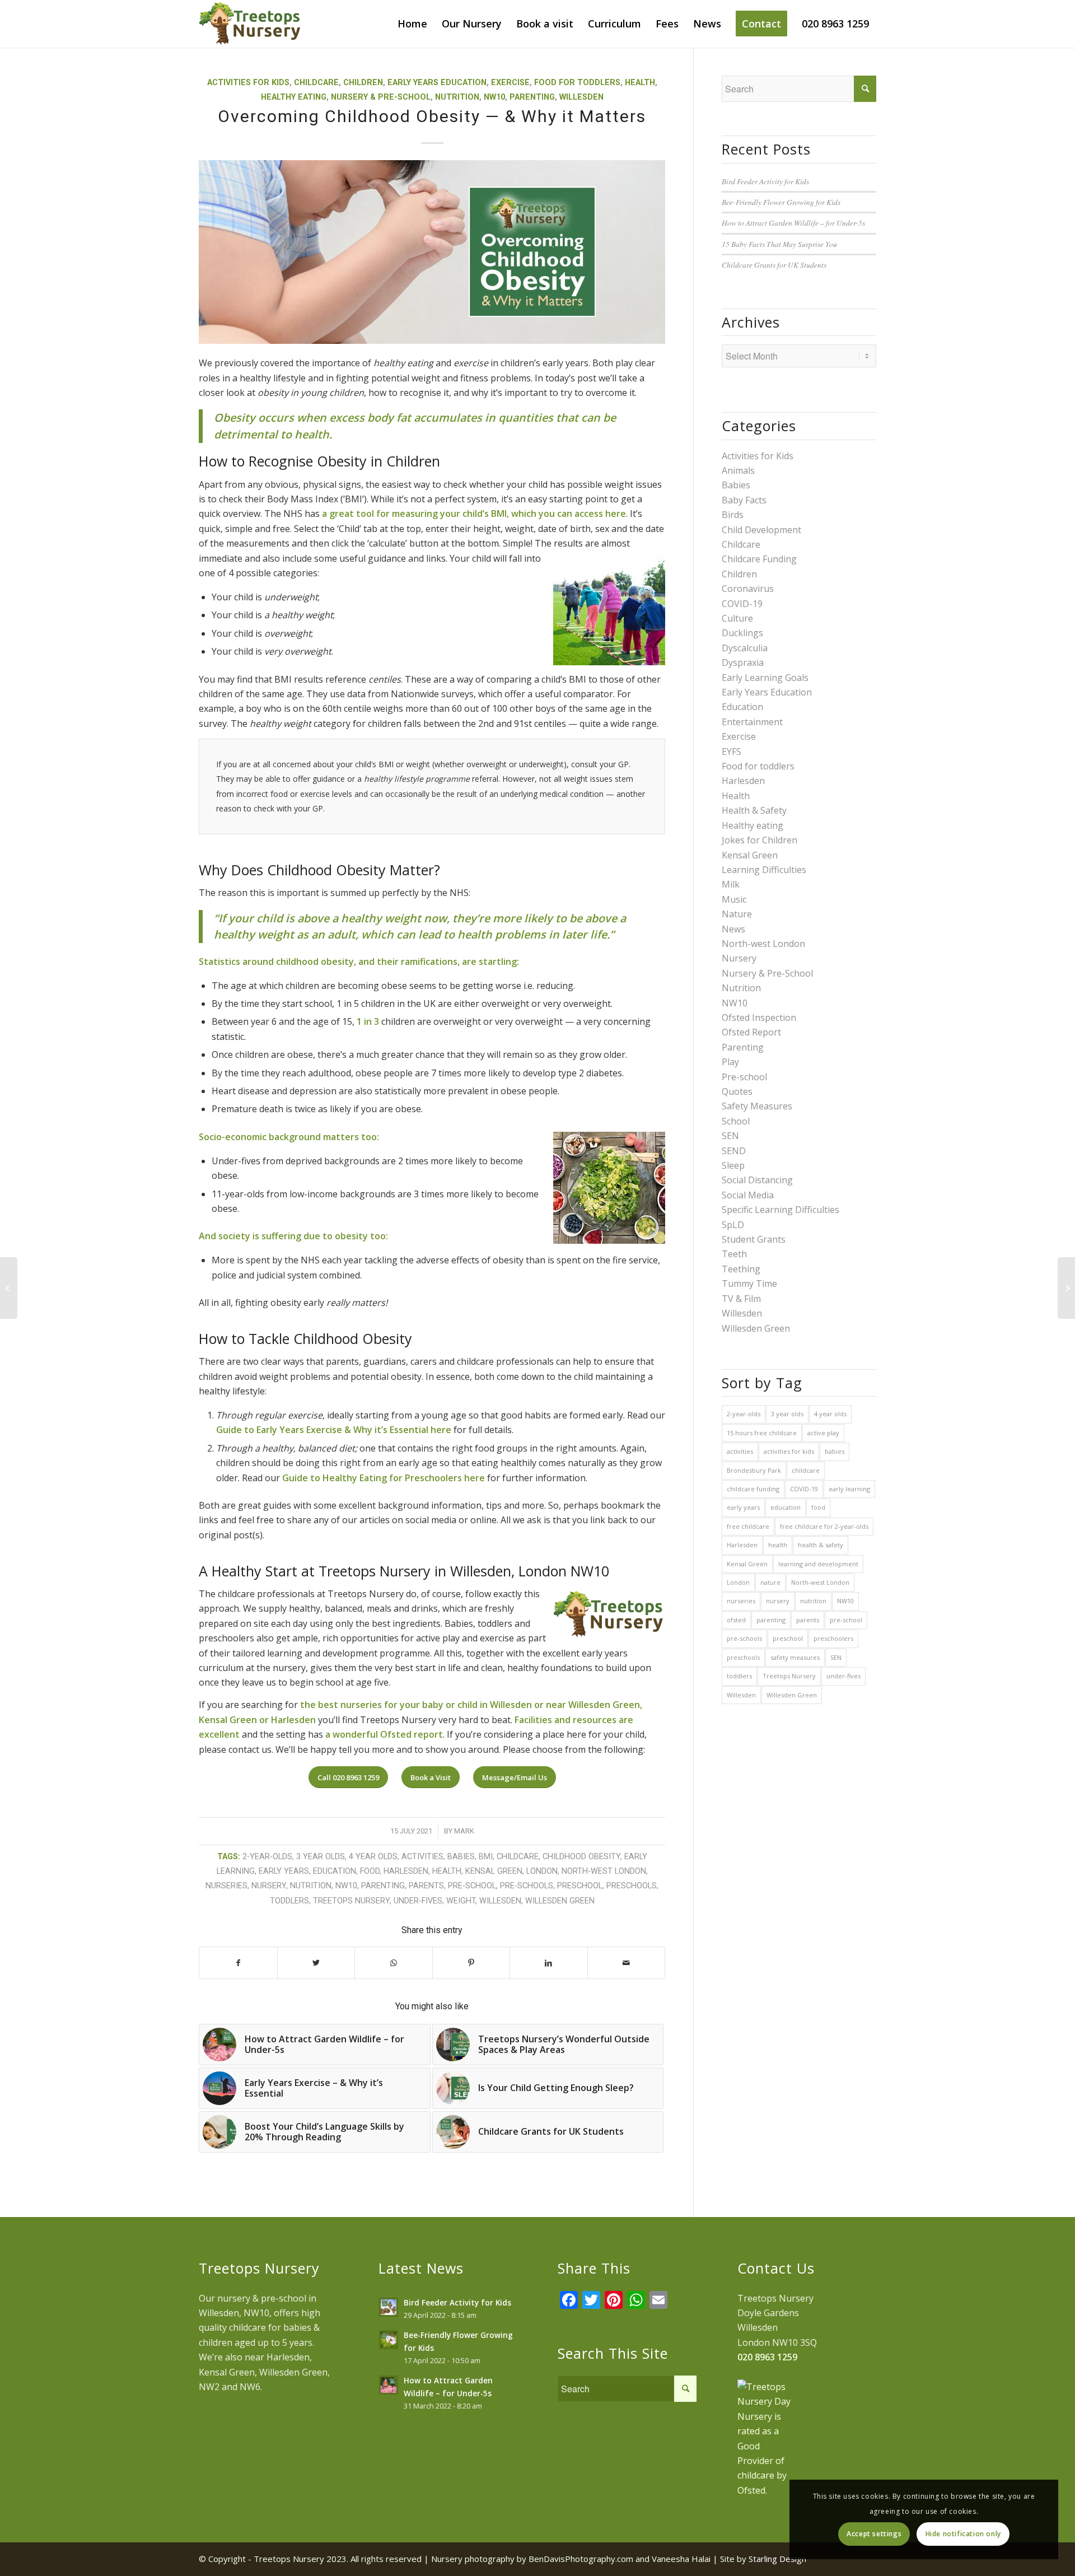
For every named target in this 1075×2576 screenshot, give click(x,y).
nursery (269, 1886)
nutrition (311, 1886)
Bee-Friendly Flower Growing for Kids (781, 202)
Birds (733, 515)
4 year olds (373, 1857)
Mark (464, 1831)
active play (823, 1433)
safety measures (795, 1657)
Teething (741, 1269)
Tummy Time (749, 1284)
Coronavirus (748, 589)
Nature (737, 914)
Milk (731, 884)
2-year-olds (267, 1857)
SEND (734, 1151)
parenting (383, 1886)
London (542, 1871)
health (447, 1871)
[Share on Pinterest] (471, 1963)
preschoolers (833, 1638)
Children (363, 83)
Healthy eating (294, 97)
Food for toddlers (577, 83)
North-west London (604, 1871)
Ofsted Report (751, 1032)
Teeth (734, 1254)
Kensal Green (494, 1871)
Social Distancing (757, 1180)
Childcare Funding (759, 559)
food (370, 1871)
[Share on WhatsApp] (394, 1963)
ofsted (736, 1620)
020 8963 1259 (767, 2357)
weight (461, 1901)
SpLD (733, 1225)
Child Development (761, 530)
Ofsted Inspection (759, 1018)
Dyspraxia (743, 662)
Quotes (737, 1091)
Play (730, 1062)
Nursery (739, 958)
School (736, 1121)
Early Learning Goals (765, 678)
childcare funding (753, 1489)
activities (422, 1857)
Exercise (510, 83)
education (335, 1871)
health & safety (821, 1545)
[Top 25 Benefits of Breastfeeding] (9, 1288)
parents (426, 1886)
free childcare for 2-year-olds (824, 1526)
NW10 (494, 97)
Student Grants (754, 1239)
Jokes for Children (759, 840)
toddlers (289, 1901)
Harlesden (406, 1871)
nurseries (226, 1886)
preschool (580, 1886)
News (733, 929)
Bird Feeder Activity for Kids (765, 181)
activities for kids (789, 1451)
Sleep (733, 1165)
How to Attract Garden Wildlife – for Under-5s (793, 223)
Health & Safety (754, 810)
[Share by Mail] (627, 1963)
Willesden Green (560, 1901)
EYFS (732, 752)
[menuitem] (412, 24)
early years (284, 1871)
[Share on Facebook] (238, 1963)
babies (461, 1857)
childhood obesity (581, 1857)
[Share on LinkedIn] (549, 1963)
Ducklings (742, 633)
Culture (737, 618)
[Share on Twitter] (316, 1963)
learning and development (818, 1564)
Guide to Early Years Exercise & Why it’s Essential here (334, 1430)
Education (742, 707)
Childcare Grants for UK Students (774, 265)
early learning (849, 1489)
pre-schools (527, 1886)
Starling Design (777, 2559)
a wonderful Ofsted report (384, 1734)
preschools (632, 1886)
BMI (486, 1857)
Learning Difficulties (764, 870)
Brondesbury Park (754, 1470)
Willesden (581, 97)
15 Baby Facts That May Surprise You (779, 244)
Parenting (532, 97)
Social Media (748, 1195)
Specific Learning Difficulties (780, 1210)
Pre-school (744, 1077)
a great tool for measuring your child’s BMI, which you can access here (474, 514)
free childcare (748, 1526)
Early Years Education (437, 83)
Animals (738, 470)
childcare (518, 1857)
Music (734, 899)
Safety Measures (757, 1106)
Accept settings (874, 2534)
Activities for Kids (248, 83)
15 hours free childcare (762, 1433)
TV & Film (741, 1299)
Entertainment (752, 722)
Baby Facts (744, 500)
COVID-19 (742, 604)
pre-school (472, 1886)
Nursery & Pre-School (381, 97)
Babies (736, 485)
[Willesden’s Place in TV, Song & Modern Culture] (1066, 1288)
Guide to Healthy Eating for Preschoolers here (384, 1478)
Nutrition (457, 97)
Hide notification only (963, 2534)
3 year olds (321, 1857)
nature (770, 1582)
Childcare (316, 83)
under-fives (418, 1901)
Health (640, 83)
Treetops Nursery (351, 1901)
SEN (730, 1136)
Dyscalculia (745, 648)
